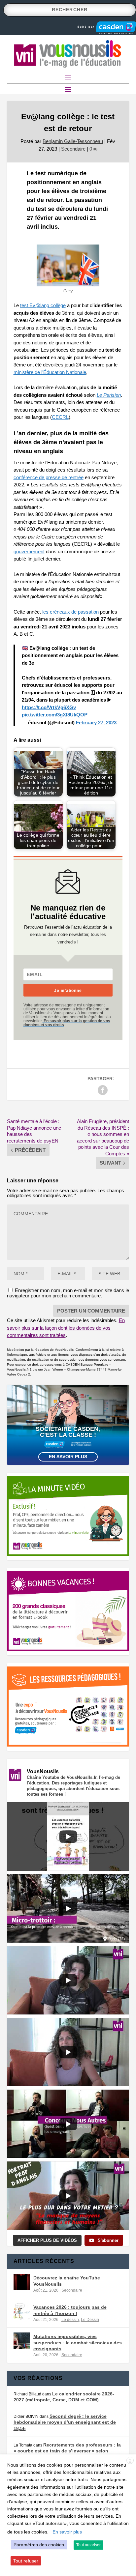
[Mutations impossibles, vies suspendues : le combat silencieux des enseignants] (22, 2341)
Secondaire (73, 149)
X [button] (130, 2461)
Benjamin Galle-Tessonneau (73, 141)
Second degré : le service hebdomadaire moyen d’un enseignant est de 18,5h (65, 2422)
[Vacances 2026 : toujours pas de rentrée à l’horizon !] (22, 2311)
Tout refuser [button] (26, 2561)
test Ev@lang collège (43, 305)
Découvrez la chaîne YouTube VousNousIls (67, 2281)
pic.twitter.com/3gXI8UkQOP (55, 715)
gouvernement (29, 551)
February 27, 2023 (96, 723)
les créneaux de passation (70, 612)
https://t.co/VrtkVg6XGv (49, 707)
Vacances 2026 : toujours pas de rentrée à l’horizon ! (70, 2310)
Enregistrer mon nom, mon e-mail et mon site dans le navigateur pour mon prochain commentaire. (68, 1293)
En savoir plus (68, 1457)
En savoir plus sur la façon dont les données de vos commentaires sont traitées (66, 1328)
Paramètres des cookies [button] (39, 2545)
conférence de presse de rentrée (49, 477)
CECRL (60, 417)
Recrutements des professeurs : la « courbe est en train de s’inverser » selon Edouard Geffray (67, 2451)
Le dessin (70, 2320)
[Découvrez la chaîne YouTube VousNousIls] (22, 2282)
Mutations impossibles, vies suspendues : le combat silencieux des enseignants (78, 2342)
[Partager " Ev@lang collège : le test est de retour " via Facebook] (103, 1090)
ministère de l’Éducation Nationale (50, 372)
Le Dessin (90, 2320)
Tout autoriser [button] (88, 2545)
